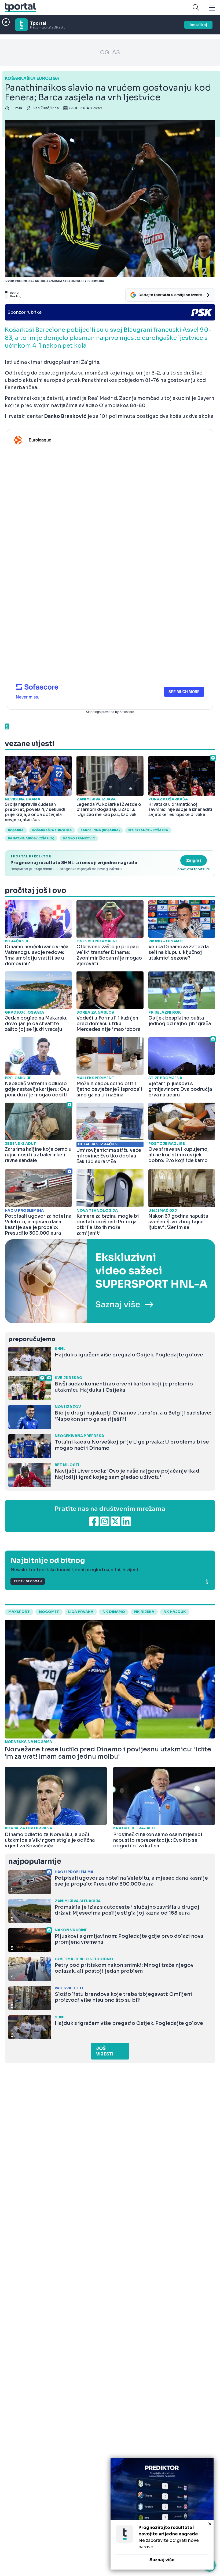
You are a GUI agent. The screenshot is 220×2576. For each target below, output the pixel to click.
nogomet (49, 1612)
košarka (16, 830)
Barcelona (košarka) (100, 830)
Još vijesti (105, 2051)
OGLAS (110, 53)
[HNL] (110, 1281)
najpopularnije (35, 1861)
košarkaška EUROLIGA (52, 830)
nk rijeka (144, 1612)
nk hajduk (175, 1612)
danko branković (79, 838)
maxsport (19, 1612)
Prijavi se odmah (28, 1581)
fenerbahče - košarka (148, 830)
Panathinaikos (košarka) (31, 838)
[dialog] (162, 2514)
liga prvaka (81, 1612)
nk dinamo (114, 1612)
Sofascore (127, 712)
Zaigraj (194, 860)
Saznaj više (162, 2560)
